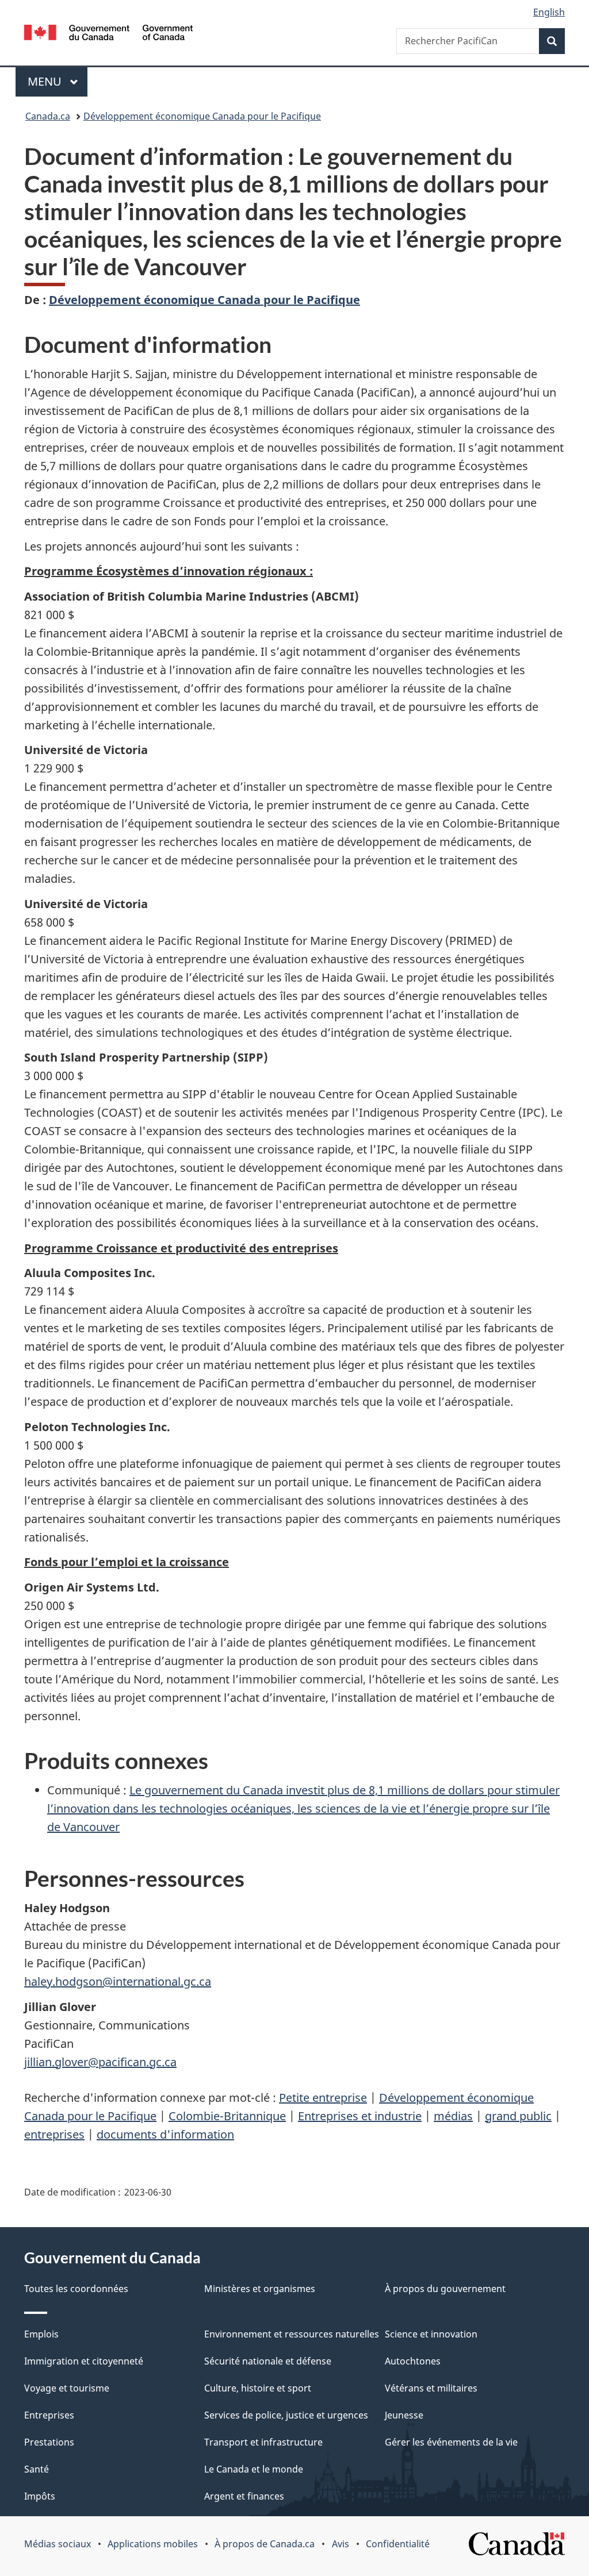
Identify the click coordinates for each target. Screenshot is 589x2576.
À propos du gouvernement (445, 2289)
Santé (37, 2469)
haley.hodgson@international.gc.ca (118, 1981)
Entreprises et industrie (360, 2116)
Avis (341, 2544)
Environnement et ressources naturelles (292, 2334)
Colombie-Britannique (227, 2116)
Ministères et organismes (260, 2289)
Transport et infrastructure (263, 2442)
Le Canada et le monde (254, 2469)
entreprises (54, 2134)
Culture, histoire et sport (258, 2388)
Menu (58, 81)
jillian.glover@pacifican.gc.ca (100, 2062)
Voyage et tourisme (67, 2388)
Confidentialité (398, 2544)
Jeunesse (404, 2415)
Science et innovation (431, 2334)
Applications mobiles (153, 2544)
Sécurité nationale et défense (268, 2361)
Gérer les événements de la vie (451, 2442)
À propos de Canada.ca (265, 2544)
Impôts (40, 2496)
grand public (518, 2116)
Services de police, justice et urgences (286, 2415)
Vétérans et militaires (431, 2388)
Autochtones (413, 2361)
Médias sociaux (58, 2544)
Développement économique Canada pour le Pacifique (202, 116)
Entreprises (49, 2415)
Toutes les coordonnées (76, 2289)
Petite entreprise (323, 2098)
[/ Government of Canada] (108, 34)
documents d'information (165, 2134)
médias (453, 2116)
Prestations (49, 2442)
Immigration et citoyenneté (84, 2361)
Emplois (41, 2334)
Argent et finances (244, 2496)
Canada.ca (48, 116)
